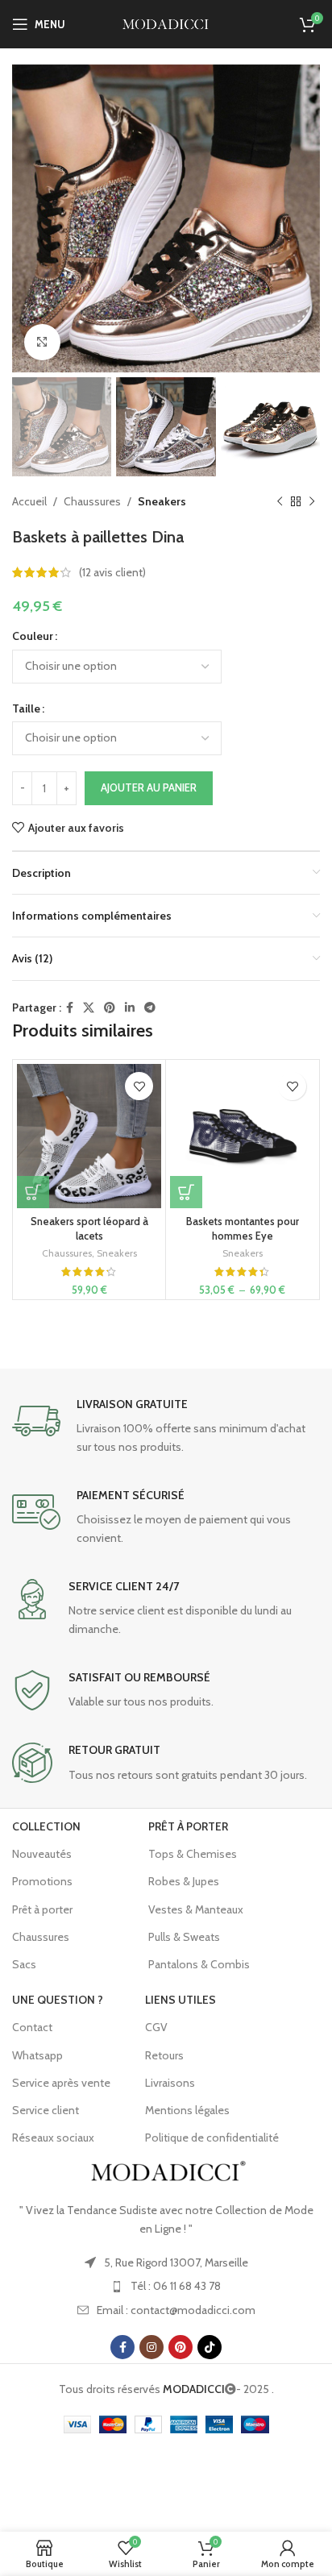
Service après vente (61, 2083)
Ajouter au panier (149, 787)
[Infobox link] (166, 1426)
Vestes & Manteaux (196, 1909)
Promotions (42, 1881)
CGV (156, 2027)
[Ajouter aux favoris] (139, 1086)
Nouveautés (42, 1854)
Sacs (24, 1964)
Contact (32, 2027)
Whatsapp (37, 2055)
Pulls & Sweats (184, 1937)
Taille (26, 708)
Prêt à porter (42, 1909)
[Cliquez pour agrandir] (42, 342)
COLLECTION (46, 1826)
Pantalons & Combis (199, 1964)
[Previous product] (280, 502)
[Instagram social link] (151, 2347)
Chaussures (92, 501)
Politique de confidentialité (212, 2138)
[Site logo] (166, 23)
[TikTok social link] (210, 2347)
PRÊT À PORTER (188, 1826)
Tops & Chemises (193, 1854)
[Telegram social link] (150, 1008)
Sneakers (162, 501)
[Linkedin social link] (130, 1008)
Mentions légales (187, 2110)
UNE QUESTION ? (58, 2000)
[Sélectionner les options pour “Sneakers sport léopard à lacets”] (33, 1192)
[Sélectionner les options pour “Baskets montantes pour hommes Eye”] (186, 1192)
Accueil (29, 501)
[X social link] (89, 1008)
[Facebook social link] (70, 1008)
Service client (46, 2110)
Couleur (33, 636)
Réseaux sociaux (53, 2138)
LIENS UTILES (181, 2000)
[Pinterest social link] (110, 1008)
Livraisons (170, 2083)
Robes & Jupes (184, 1881)
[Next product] (312, 502)
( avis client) (112, 572)
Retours (164, 2055)
